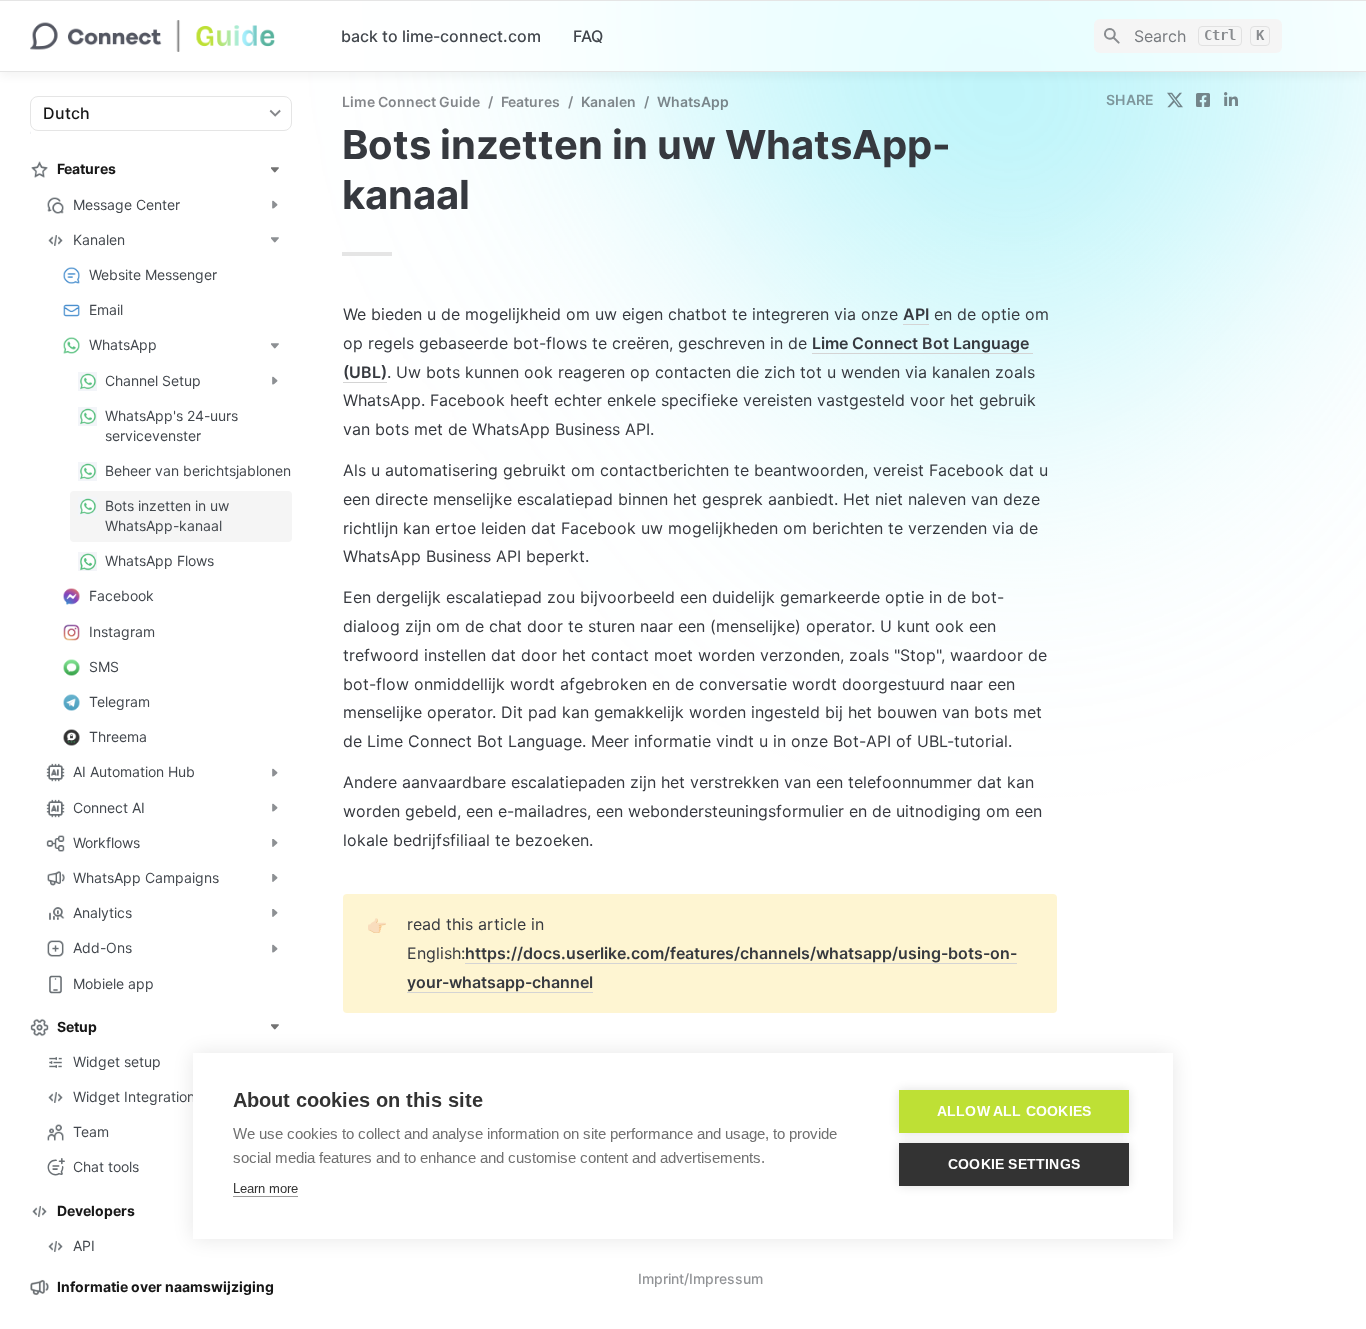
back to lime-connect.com (441, 36)
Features (530, 101)
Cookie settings (1014, 1164)
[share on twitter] (1175, 100)
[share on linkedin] (1231, 100)
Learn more (265, 1188)
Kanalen (608, 101)
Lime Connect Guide (411, 101)
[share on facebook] (1203, 100)
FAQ (588, 36)
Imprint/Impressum (700, 1278)
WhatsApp (693, 101)
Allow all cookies (1014, 1111)
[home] (169, 36)
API (916, 314)
